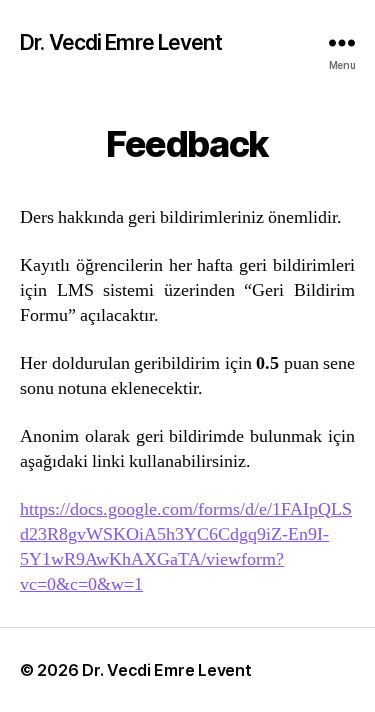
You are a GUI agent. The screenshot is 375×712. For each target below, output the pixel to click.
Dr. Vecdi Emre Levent (121, 42)
